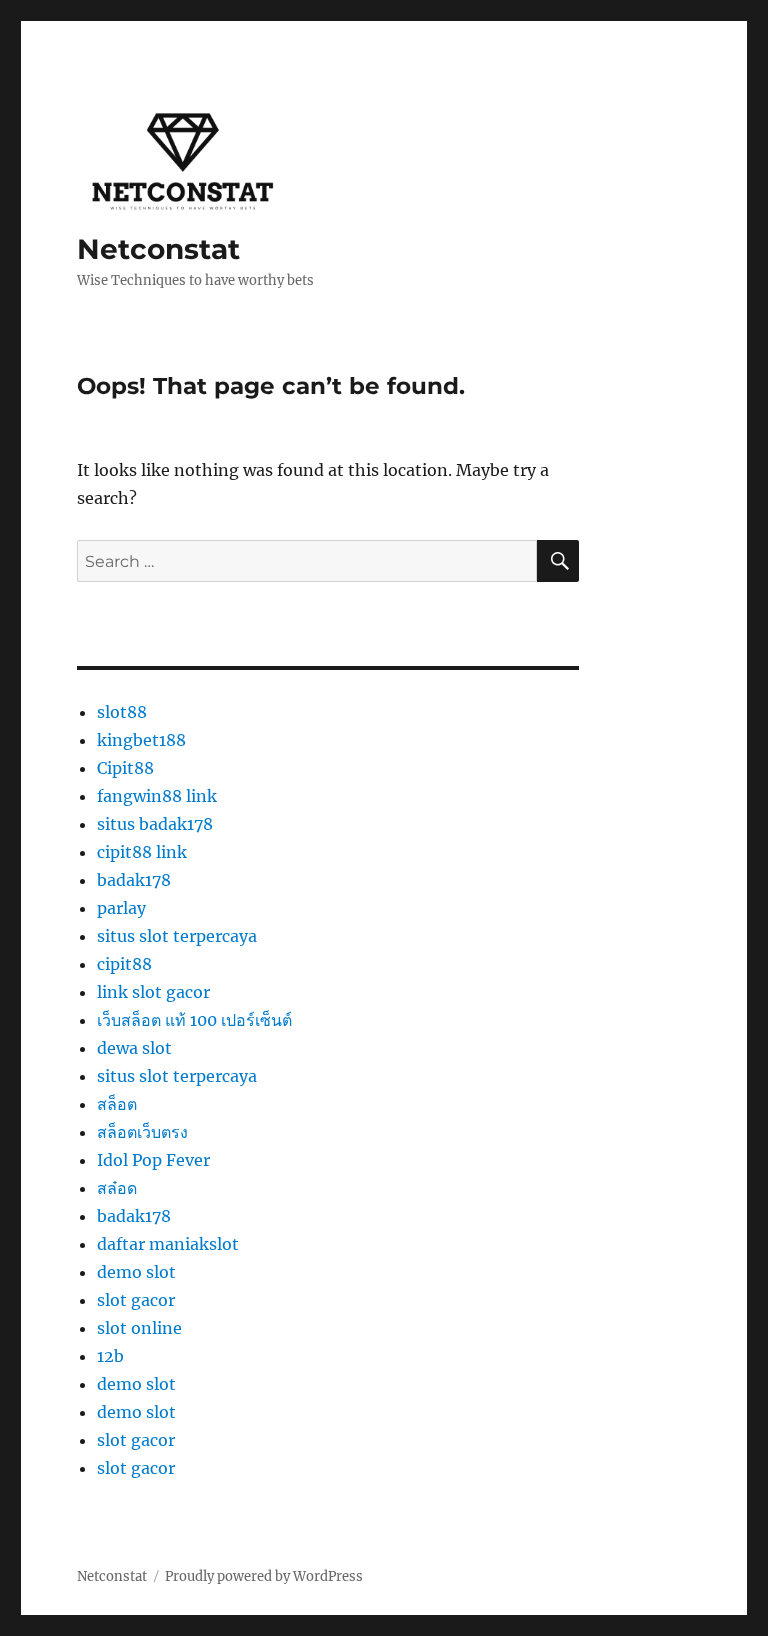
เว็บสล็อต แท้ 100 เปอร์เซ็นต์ (194, 1020)
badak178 (134, 880)
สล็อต (117, 1104)
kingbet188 (141, 740)
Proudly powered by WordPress (264, 1576)
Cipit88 (125, 768)
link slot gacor (153, 992)
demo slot (136, 1272)
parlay (121, 908)
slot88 (122, 712)
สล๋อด (117, 1188)
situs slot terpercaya (177, 936)
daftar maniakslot (168, 1244)
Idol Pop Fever (153, 1160)
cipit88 (124, 964)
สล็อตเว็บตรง (142, 1132)
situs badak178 (155, 824)
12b (110, 1356)
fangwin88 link (157, 796)
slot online (139, 1328)
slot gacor (136, 1300)
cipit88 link (142, 852)
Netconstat (158, 249)
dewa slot (134, 1048)
